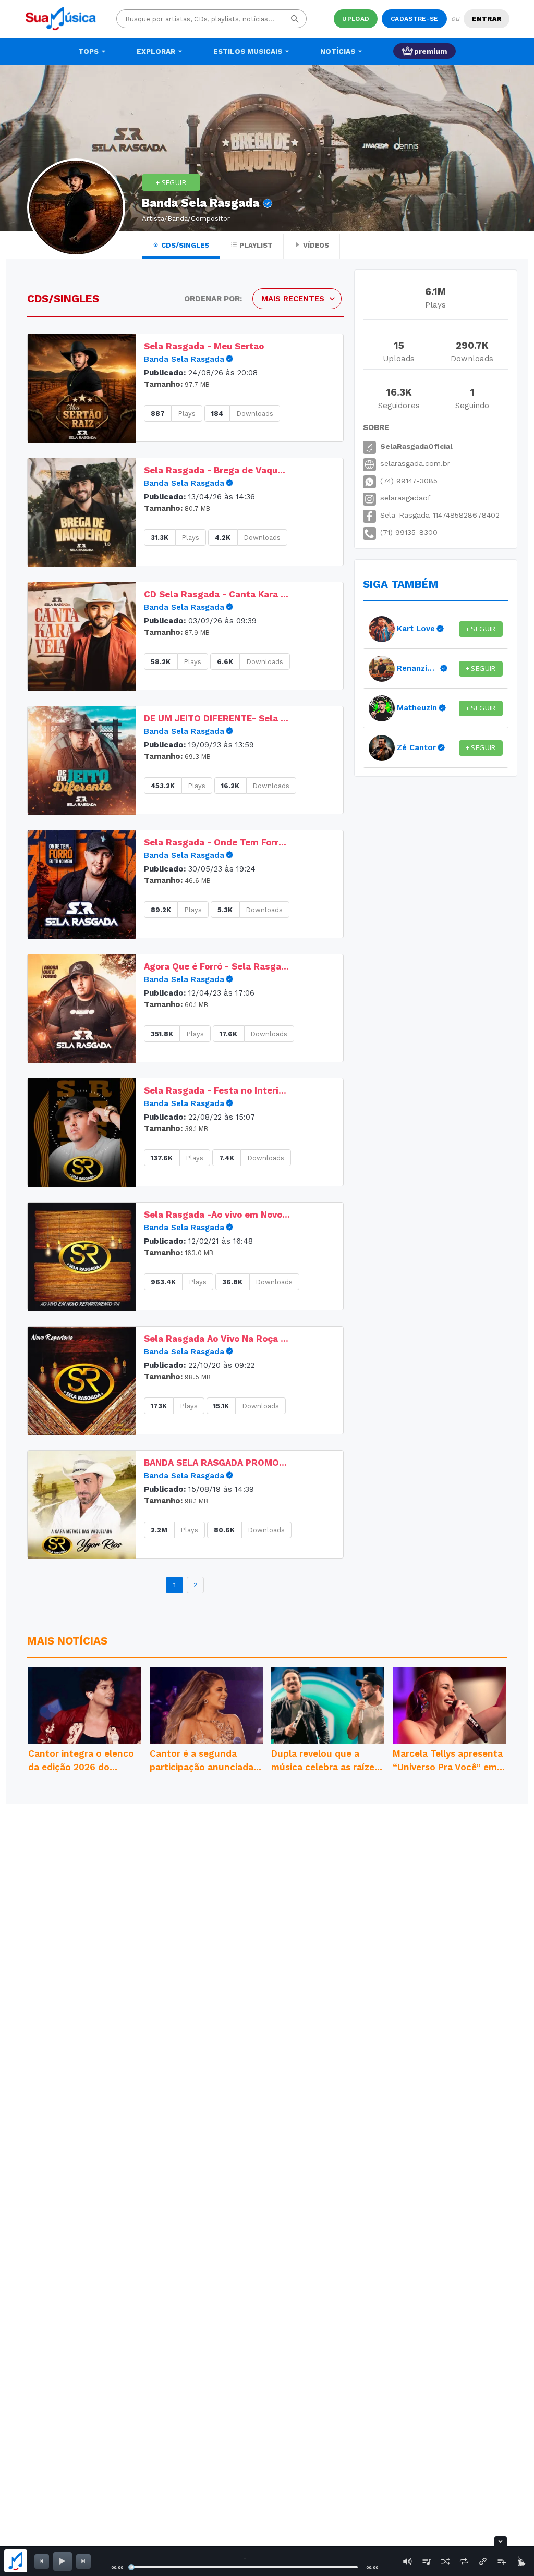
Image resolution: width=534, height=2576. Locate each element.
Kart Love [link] (416, 629)
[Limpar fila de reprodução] (520, 2561)
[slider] (131, 2567)
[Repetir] (464, 2561)
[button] (82, 388)
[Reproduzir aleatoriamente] (445, 2561)
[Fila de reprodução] (427, 2561)
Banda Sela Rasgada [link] (184, 359)
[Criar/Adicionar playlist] (502, 2561)
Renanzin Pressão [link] (418, 668)
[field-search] (295, 19)
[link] (231, 359)
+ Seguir (171, 182)
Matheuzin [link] (417, 708)
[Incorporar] (483, 2561)
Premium (430, 51)
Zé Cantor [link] (416, 747)
